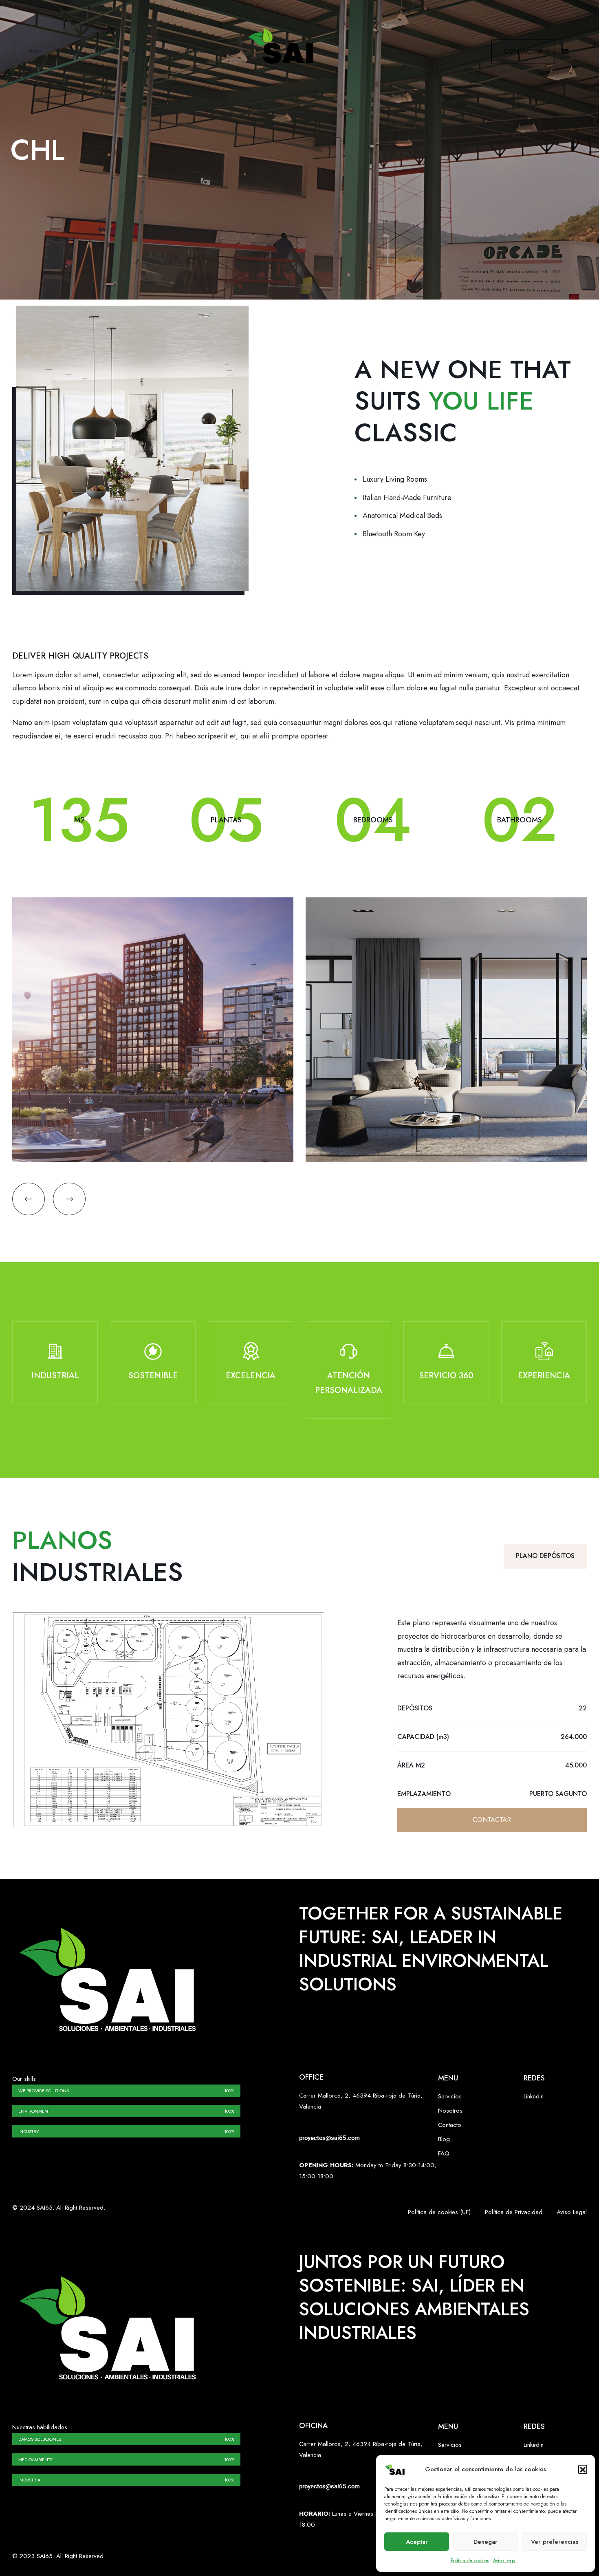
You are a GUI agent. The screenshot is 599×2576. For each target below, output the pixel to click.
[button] (583, 2469)
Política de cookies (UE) (439, 2212)
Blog (164, 51)
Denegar (486, 2542)
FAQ (139, 51)
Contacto (196, 51)
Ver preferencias (555, 2542)
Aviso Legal (505, 2561)
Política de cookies (470, 2561)
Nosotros (68, 51)
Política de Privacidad (514, 2212)
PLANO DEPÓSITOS (545, 1556)
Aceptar (417, 2542)
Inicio (35, 51)
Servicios (107, 51)
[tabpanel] (55, 1369)
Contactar (523, 52)
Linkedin (534, 2096)
